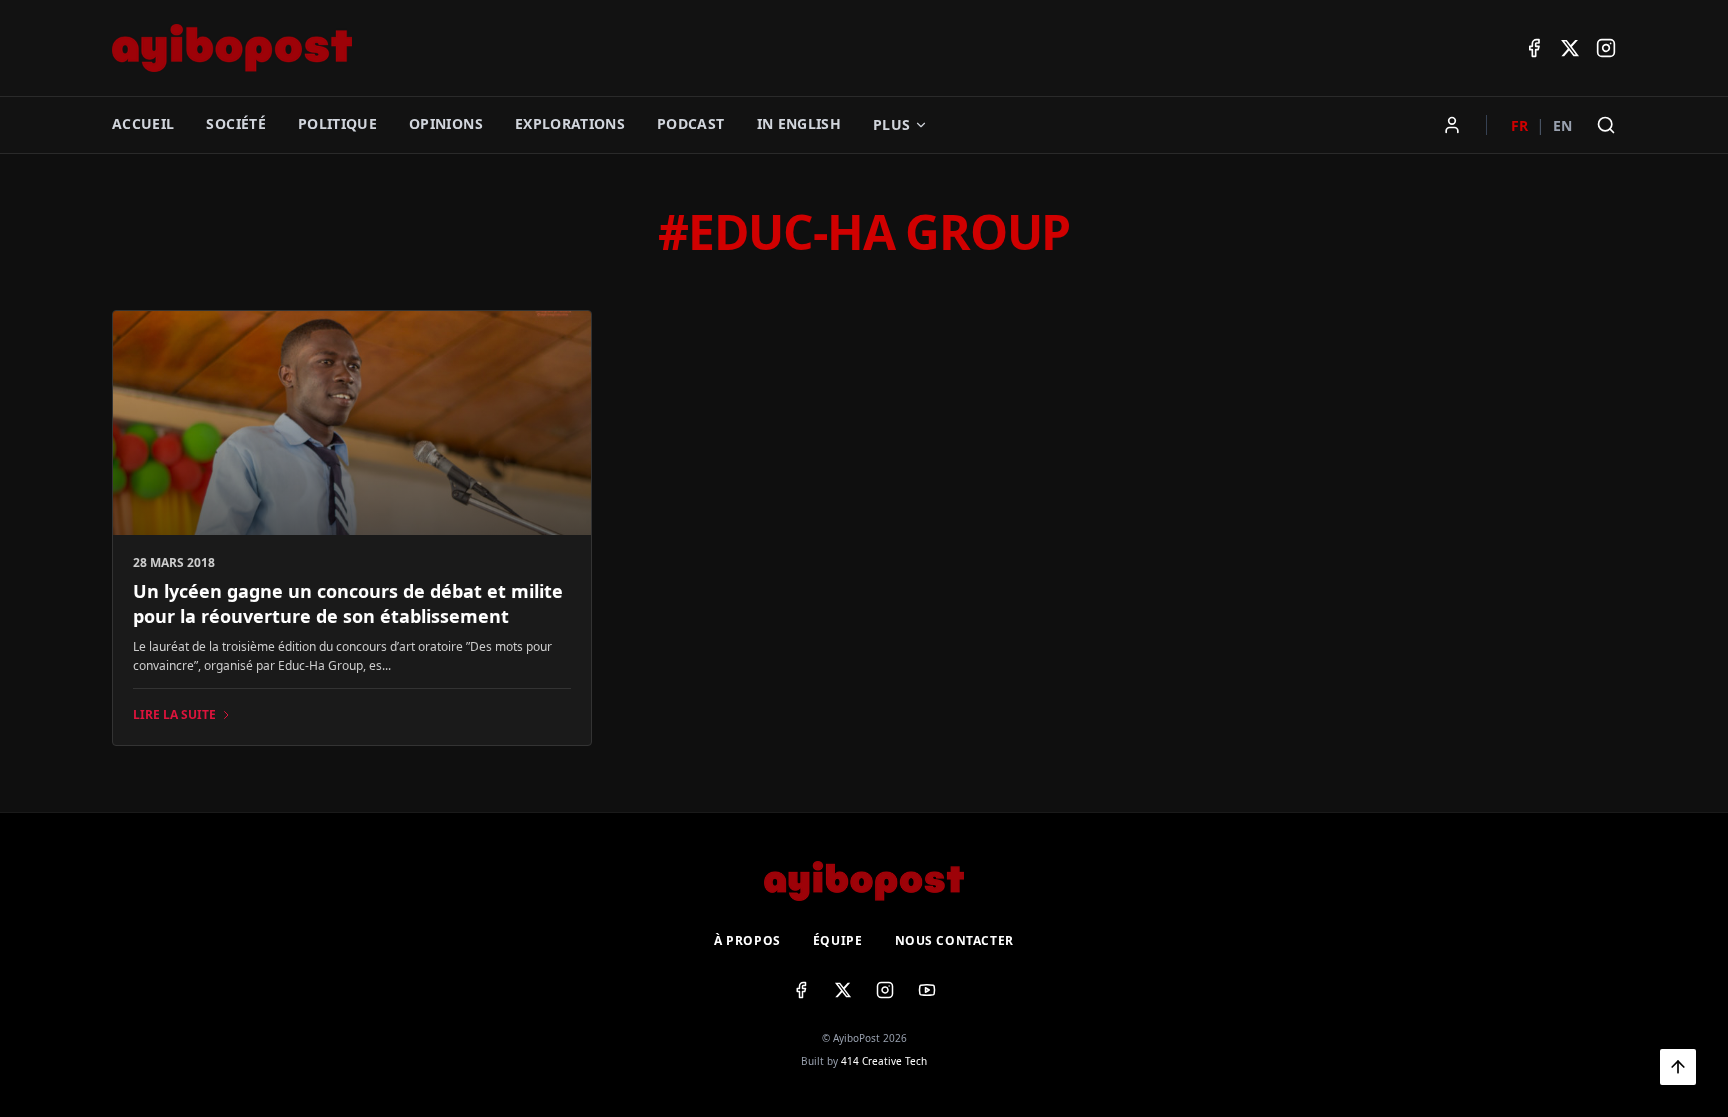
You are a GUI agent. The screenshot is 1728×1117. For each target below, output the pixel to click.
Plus (891, 124)
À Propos (747, 941)
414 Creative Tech (884, 1061)
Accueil (143, 123)
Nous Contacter (954, 941)
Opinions (446, 123)
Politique (337, 123)
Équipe (838, 941)
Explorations (570, 123)
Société (235, 123)
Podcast (690, 123)
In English (799, 123)
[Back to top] (1678, 1067)
